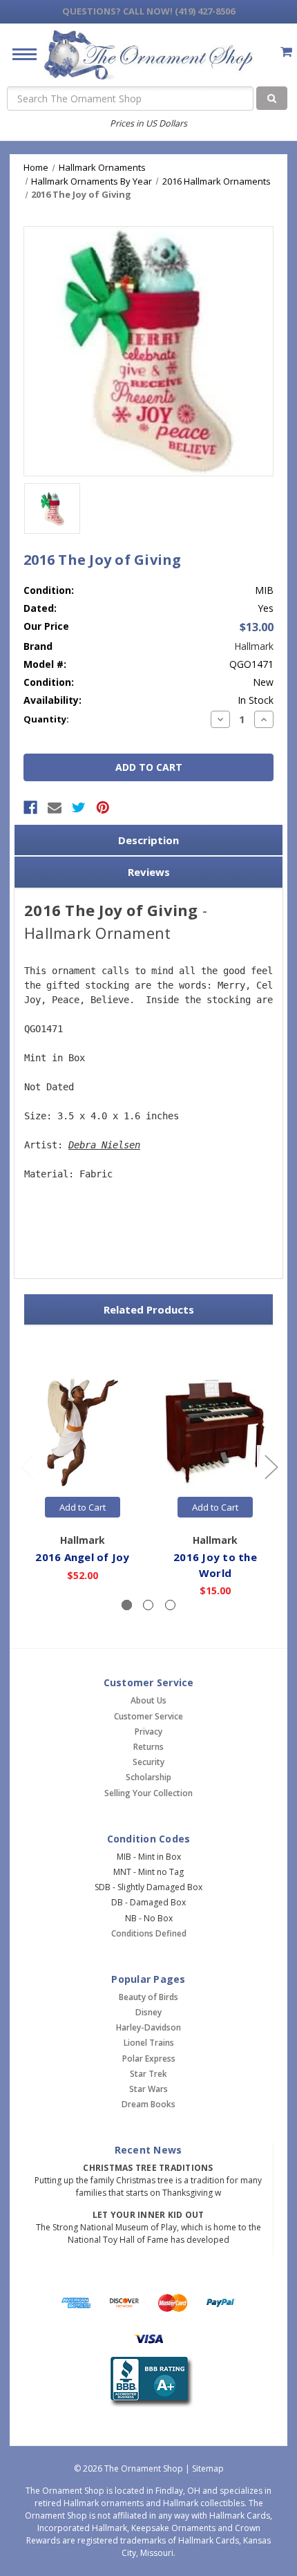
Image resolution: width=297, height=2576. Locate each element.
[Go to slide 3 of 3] (27, 1466)
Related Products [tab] (149, 1309)
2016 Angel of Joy (82, 1557)
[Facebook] (30, 808)
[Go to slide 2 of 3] (271, 1466)
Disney (148, 2012)
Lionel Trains (149, 2043)
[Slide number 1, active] (127, 1605)
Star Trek (148, 2074)
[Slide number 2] (148, 1605)
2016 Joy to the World (215, 1565)
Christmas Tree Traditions (148, 2168)
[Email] (55, 808)
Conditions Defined (149, 1933)
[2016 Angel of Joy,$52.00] (83, 1432)
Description (148, 840)
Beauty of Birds (148, 1997)
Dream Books (148, 2104)
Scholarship (148, 1777)
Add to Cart (83, 1507)
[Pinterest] (103, 808)
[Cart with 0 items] (286, 52)
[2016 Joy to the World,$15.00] (215, 1432)
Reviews (149, 872)
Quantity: (46, 719)
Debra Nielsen (104, 1145)
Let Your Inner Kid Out (148, 2215)
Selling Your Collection (148, 1793)
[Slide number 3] (170, 1605)
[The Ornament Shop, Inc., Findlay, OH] (149, 2382)
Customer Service (148, 1716)
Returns (148, 1747)
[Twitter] (79, 808)
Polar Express (149, 2059)
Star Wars (148, 2089)
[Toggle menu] (19, 54)
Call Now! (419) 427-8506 (148, 11)
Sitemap (208, 2468)
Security (148, 1762)
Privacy (148, 1732)
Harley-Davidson (148, 2027)
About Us (148, 1700)
